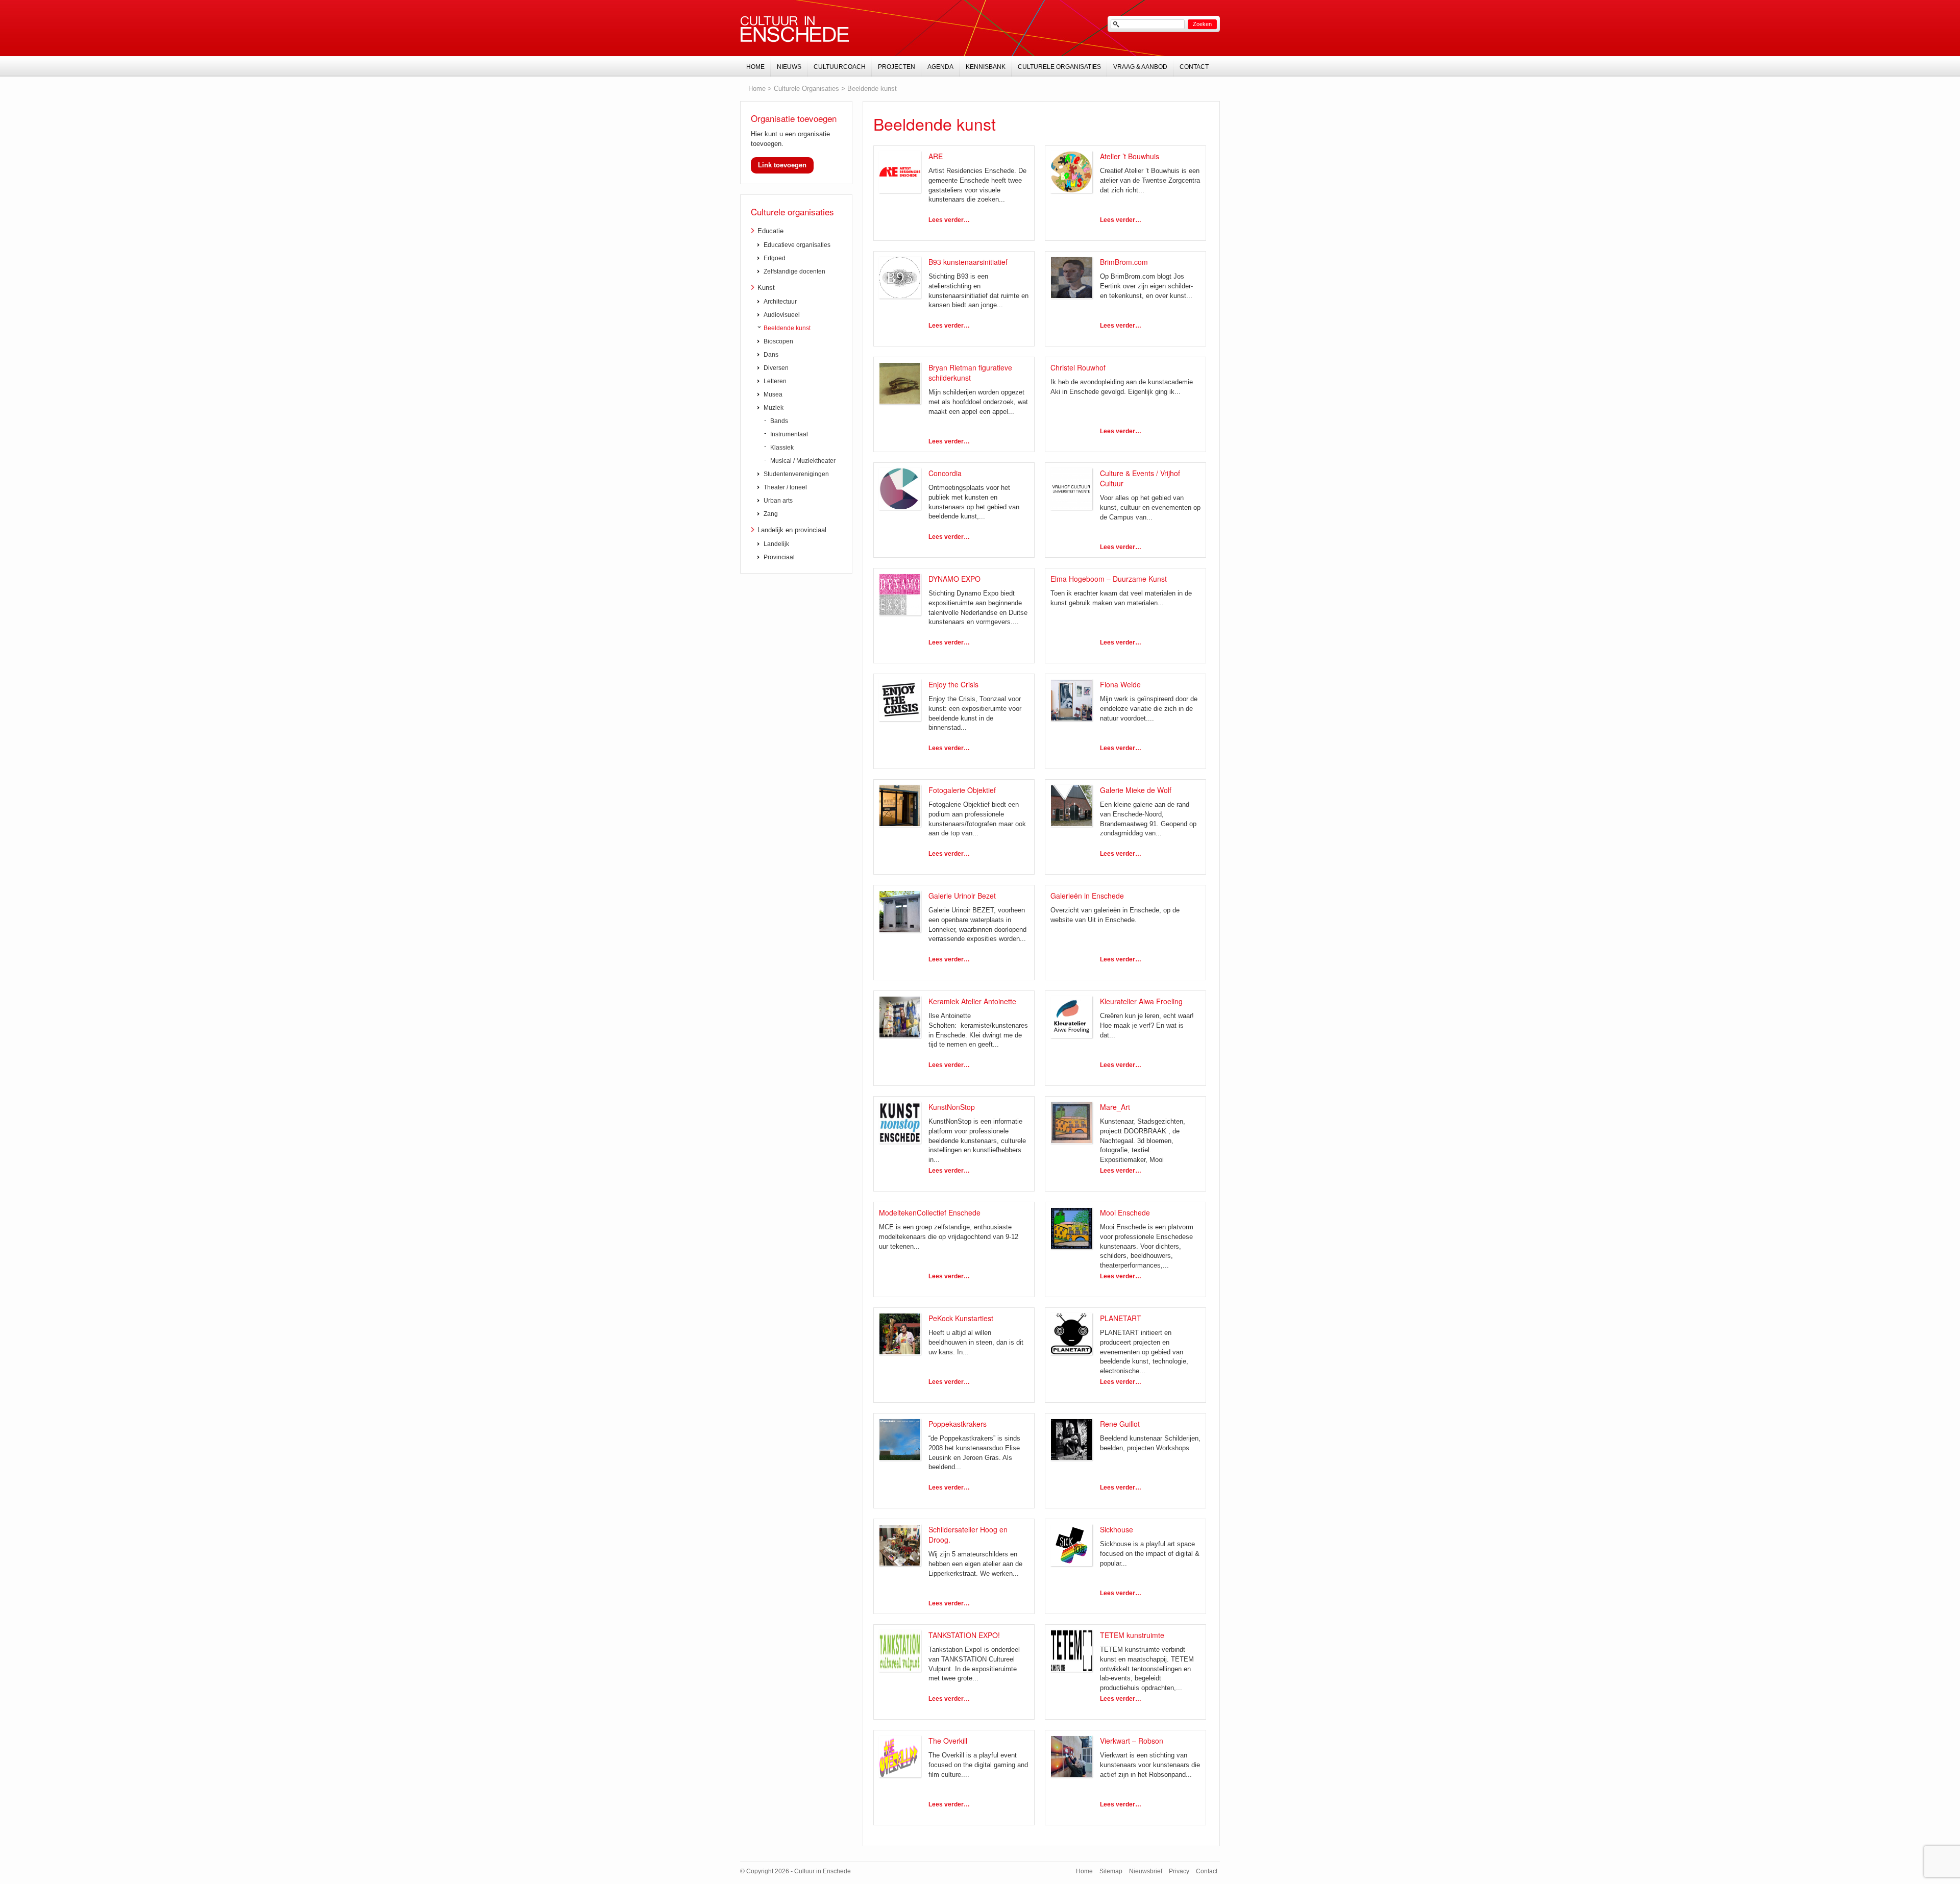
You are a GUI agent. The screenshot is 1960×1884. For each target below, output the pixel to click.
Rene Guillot (1120, 1424)
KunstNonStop (952, 1107)
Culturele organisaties (792, 212)
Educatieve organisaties (797, 245)
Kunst (766, 288)
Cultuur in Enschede (795, 29)
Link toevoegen (782, 165)
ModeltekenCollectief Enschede (930, 1212)
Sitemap (1111, 1871)
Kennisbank (986, 67)
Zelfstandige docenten (794, 271)
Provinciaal (779, 557)
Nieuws (789, 67)
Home (757, 89)
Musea (773, 394)
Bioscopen (778, 341)
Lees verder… (949, 220)
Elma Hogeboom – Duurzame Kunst (1109, 579)
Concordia (945, 473)
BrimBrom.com (1124, 262)
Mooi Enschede (1125, 1212)
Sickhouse (1117, 1529)
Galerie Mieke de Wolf (1136, 790)
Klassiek (782, 448)
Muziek (774, 408)
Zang (771, 514)
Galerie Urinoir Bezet (962, 896)
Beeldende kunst (872, 89)
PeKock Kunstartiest (961, 1318)
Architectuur (780, 302)
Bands (779, 421)
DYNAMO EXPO (954, 579)
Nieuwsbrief (1146, 1871)
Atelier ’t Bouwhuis (1130, 156)
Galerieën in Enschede (1087, 896)
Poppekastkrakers (958, 1424)
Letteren (775, 381)
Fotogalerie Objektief (962, 790)
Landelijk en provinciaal (792, 530)
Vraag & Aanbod (1140, 67)
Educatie (770, 231)
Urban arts (778, 501)
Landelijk (776, 544)
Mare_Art (1115, 1107)
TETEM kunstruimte (1132, 1635)
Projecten (897, 67)
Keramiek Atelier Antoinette (972, 1001)
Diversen (776, 368)
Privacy (1179, 1871)
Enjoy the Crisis (953, 684)
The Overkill (948, 1741)
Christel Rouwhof (1078, 367)
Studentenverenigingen (796, 474)
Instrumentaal (789, 434)
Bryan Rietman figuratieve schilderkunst (970, 373)
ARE (936, 156)
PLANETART (1121, 1318)
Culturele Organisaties (806, 89)
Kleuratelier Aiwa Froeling (1141, 1001)
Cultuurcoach (840, 67)
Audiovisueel (782, 315)
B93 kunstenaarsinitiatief (968, 262)
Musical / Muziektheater (803, 461)
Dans (771, 355)
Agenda (940, 67)
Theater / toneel (785, 487)
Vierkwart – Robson (1132, 1741)
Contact (1194, 67)
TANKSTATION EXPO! (964, 1635)
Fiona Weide (1120, 684)
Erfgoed (775, 258)
